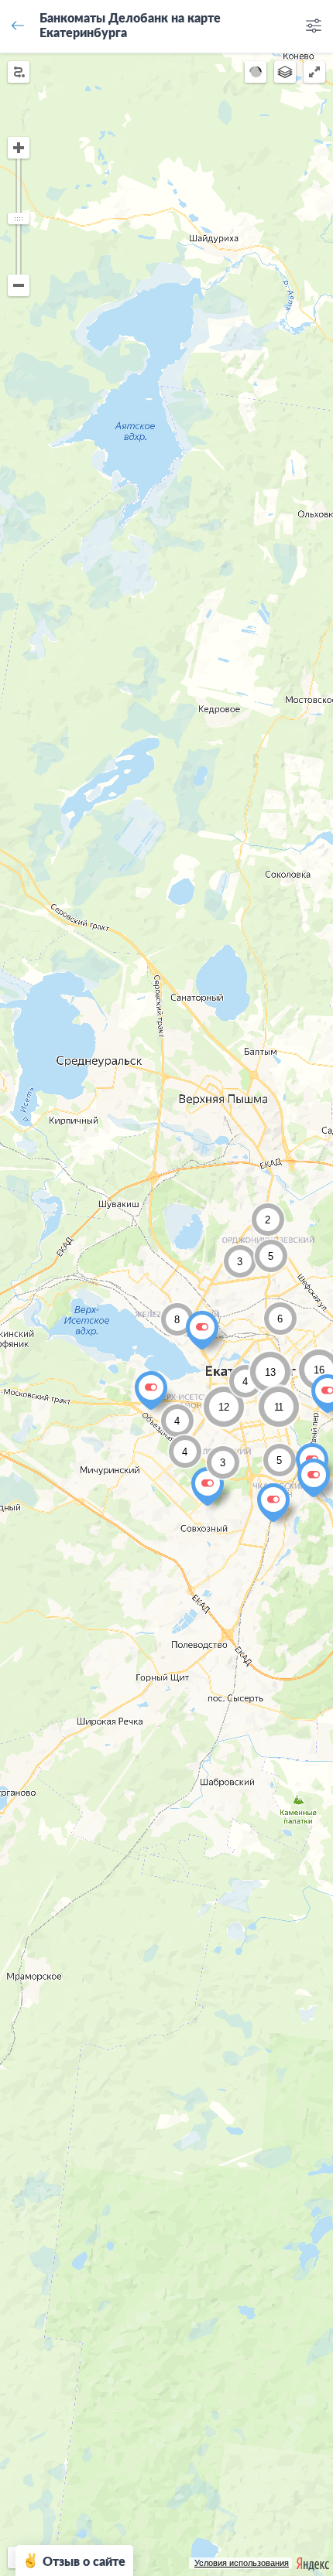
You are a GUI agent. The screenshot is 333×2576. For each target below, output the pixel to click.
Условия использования (242, 2563)
